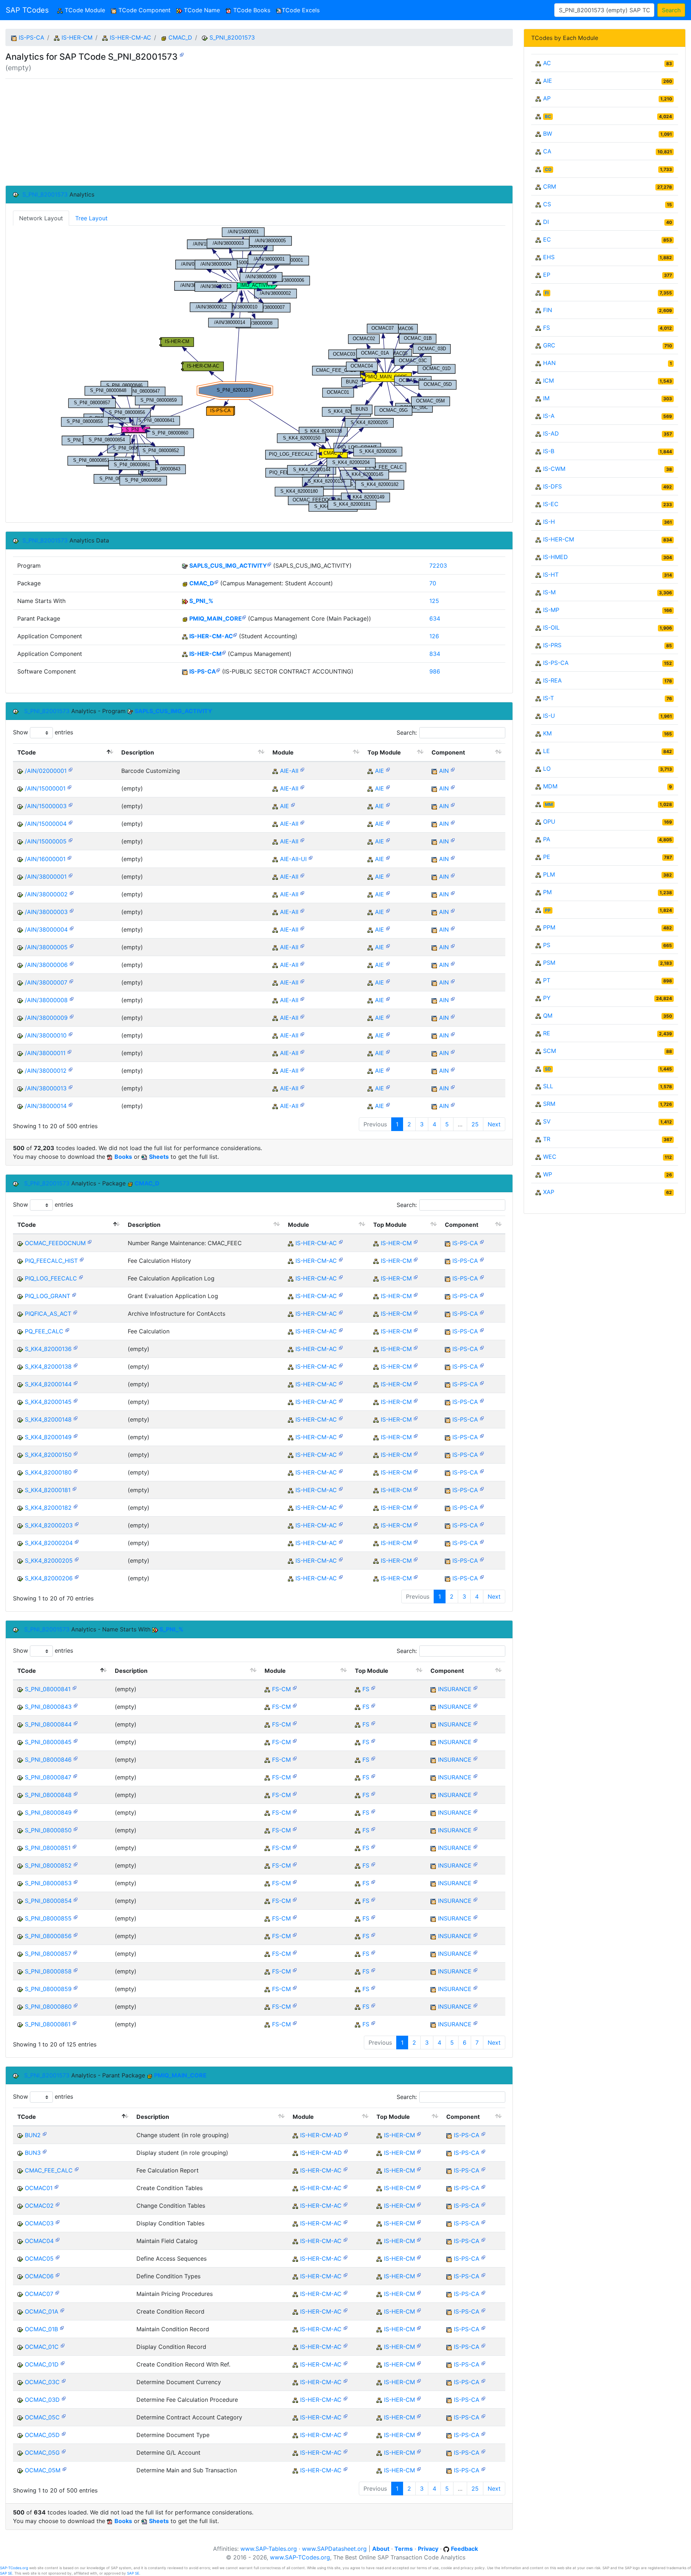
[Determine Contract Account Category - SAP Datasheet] (64, 2416)
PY (547, 998)
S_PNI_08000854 (48, 1901)
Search (671, 10)
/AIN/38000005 (46, 947)
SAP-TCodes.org (14, 2568)
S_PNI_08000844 (48, 1724)
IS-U (549, 716)
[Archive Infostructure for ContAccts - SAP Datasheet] (75, 1312)
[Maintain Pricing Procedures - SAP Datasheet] (57, 2292)
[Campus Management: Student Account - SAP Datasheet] (216, 582)
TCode (27, 752)
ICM (548, 380)
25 (475, 1124)
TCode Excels (301, 10)
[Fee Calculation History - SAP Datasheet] (82, 1259)
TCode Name (201, 10)
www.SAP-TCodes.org (300, 2557)
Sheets (159, 1157)
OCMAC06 (39, 2276)
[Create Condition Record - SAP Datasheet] (62, 2310)
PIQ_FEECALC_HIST (51, 1261)
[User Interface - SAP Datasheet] (311, 857)
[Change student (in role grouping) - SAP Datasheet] (45, 2133)
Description (138, 752)
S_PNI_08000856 (48, 1936)
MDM (550, 786)
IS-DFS (552, 486)
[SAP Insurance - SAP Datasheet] (475, 1687)
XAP (549, 1192)
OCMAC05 (39, 2258)
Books (123, 1157)
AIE (380, 771)
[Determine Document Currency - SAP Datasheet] (64, 2380)
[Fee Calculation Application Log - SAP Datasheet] (81, 1277)
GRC (549, 345)
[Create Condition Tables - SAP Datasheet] (57, 2186)
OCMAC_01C (42, 2347)
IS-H (549, 522)
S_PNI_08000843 (48, 1707)
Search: (407, 733)
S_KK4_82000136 (48, 1349)
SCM (550, 1051)
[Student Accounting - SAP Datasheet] (235, 634)
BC (548, 116)
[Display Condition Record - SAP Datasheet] (63, 2345)
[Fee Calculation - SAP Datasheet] (67, 1330)
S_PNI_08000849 (48, 1812)
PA (547, 839)
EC (547, 239)
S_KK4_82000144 (48, 1384)
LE (547, 751)
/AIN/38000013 (46, 1088)
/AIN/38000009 (46, 1018)
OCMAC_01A (42, 2311)
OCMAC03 (39, 2223)
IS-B (549, 451)
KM (547, 733)
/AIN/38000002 (46, 894)
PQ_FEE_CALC (44, 1331)
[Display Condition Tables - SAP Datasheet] (58, 2222)
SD (548, 1069)
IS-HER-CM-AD (321, 2135)
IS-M (549, 592)
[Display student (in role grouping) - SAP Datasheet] (45, 2151)
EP (547, 275)
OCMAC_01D (42, 2364)
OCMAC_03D (42, 2400)
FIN (548, 310)
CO (548, 169)
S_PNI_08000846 (48, 1760)
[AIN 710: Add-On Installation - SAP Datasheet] (453, 769)
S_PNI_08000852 (48, 1865)
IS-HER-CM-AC (130, 37)
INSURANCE (455, 1689)
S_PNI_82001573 (232, 37)
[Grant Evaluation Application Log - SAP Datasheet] (74, 1294)
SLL (548, 1086)
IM (546, 398)
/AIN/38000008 (46, 1000)
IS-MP (551, 610)
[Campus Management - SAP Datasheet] (224, 652)
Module (283, 752)
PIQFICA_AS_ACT (48, 1314)
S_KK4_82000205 (49, 1561)
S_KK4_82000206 (49, 1578)
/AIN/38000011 (45, 1053)
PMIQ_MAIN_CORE (216, 618)
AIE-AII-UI (293, 859)
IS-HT (551, 575)
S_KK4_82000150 (48, 1455)
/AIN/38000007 (46, 982)
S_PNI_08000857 (48, 1954)
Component (448, 752)
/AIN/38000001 (46, 877)
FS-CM (281, 1689)
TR (547, 1139)
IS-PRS (552, 645)
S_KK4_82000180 (48, 1472)
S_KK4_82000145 (48, 1402)
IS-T (548, 698)
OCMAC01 (39, 2188)
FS (366, 1689)
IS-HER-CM (77, 37)
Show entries (43, 732)
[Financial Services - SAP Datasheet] (373, 1687)
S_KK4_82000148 (48, 1419)
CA (547, 151)
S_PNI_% (201, 601)
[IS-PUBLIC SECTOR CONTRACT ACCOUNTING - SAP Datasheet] (218, 670)
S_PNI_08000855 (48, 1918)
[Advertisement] (221, 132)
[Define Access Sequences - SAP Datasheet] (58, 2257)
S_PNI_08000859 (48, 1989)
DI (546, 222)
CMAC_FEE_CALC (49, 2170)
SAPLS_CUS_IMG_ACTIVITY (228, 566)
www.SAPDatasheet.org (334, 2549)
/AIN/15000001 (45, 788)
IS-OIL (551, 627)
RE (547, 1033)
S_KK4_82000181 (48, 1490)
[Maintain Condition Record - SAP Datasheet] (62, 2327)
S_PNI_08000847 (48, 1777)
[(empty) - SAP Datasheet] (182, 54)
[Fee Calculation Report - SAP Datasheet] (77, 2169)
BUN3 (33, 2153)
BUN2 (33, 2135)
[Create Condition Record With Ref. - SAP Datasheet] (63, 2363)
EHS (549, 257)
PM (547, 892)
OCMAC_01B (41, 2329)
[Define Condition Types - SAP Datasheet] (58, 2275)
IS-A (549, 416)
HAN (549, 363)
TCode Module (85, 10)
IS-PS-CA (31, 37)
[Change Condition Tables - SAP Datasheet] (58, 2204)
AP (547, 98)
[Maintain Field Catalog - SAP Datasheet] (58, 2239)
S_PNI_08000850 (48, 1830)
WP (548, 1174)
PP (548, 910)
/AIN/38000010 (46, 1035)
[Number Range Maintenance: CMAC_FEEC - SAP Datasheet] (90, 1241)
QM (548, 1015)
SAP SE (6, 2573)
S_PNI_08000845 (48, 1742)
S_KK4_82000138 (48, 1366)
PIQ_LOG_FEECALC (51, 1278)
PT (547, 980)
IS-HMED (555, 557)
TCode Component (144, 10)
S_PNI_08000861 (48, 2024)
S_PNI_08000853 (48, 1883)
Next (494, 1124)
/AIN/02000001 (46, 771)
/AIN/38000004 (46, 929)
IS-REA (552, 680)
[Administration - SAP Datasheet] (346, 2133)
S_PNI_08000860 (48, 2007)
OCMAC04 (39, 2241)
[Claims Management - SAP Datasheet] (295, 1687)
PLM (549, 874)
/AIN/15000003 (46, 806)
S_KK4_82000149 (48, 1437)
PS (547, 945)
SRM (549, 1104)
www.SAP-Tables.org (269, 2549)
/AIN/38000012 (46, 1071)
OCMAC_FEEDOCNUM (55, 1243)
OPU (549, 821)
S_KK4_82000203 (49, 1525)
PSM (549, 963)
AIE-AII (289, 771)
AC (547, 63)
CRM (550, 186)
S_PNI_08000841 (48, 1689)
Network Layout (41, 218)
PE (547, 857)
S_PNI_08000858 (48, 1971)
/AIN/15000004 (46, 824)
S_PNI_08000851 (48, 1848)
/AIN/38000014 (46, 1106)
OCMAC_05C (42, 2417)
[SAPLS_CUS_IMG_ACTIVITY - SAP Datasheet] (269, 564)
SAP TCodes (27, 10)
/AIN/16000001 (45, 859)
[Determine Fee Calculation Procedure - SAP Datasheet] (64, 2398)
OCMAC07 (39, 2294)
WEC (550, 1157)
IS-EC (551, 504)
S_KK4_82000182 (48, 1508)
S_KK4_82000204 (49, 1543)
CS (547, 204)
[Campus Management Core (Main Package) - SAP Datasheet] (244, 617)
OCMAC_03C (42, 2382)
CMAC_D (180, 37)
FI (547, 293)
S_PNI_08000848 (48, 1795)
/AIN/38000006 (46, 965)
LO (547, 769)
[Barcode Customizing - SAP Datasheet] (71, 769)
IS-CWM (554, 469)
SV (547, 1121)
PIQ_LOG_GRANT (48, 1296)
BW (548, 134)
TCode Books (251, 10)
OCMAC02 (39, 2206)
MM (549, 804)
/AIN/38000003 (46, 912)
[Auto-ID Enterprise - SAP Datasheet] (388, 769)
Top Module (384, 752)
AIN (444, 771)
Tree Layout (91, 218)
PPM (549, 927)
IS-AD (551, 433)
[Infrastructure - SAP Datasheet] (302, 769)
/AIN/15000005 (46, 841)
